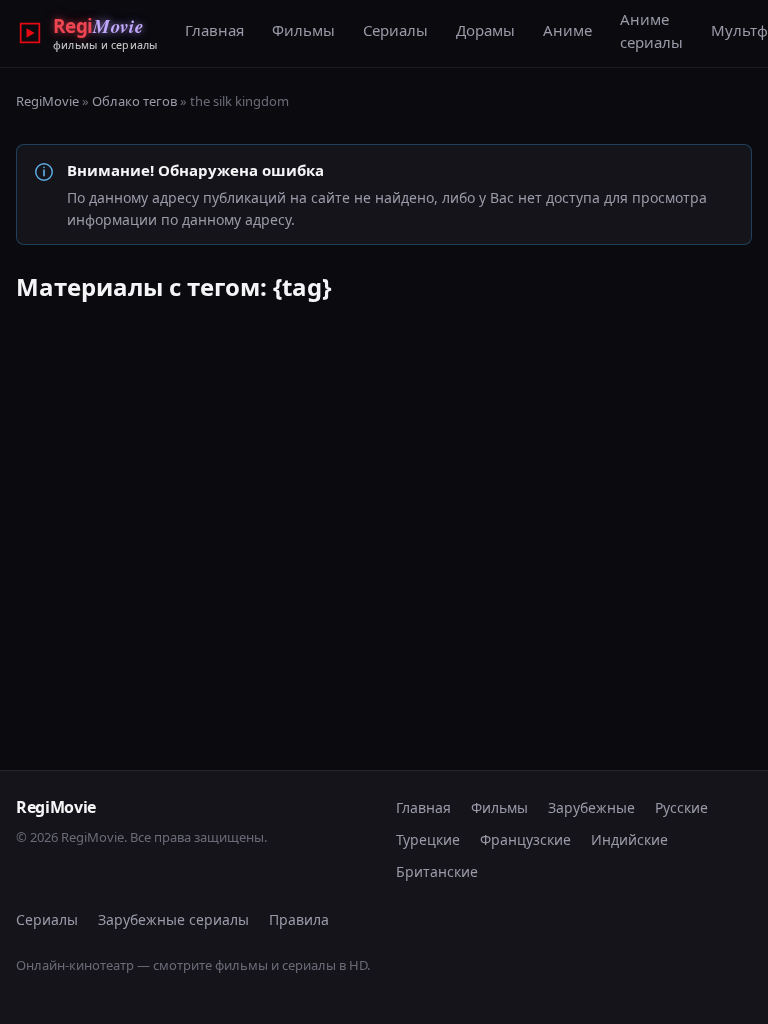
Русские (681, 807)
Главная (214, 30)
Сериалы (395, 30)
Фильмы (303, 30)
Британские (437, 871)
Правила (299, 919)
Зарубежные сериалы (173, 919)
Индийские (629, 839)
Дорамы (485, 30)
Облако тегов (134, 101)
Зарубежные (591, 807)
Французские (525, 839)
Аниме (567, 30)
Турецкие (428, 839)
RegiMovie (47, 101)
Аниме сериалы (651, 30)
